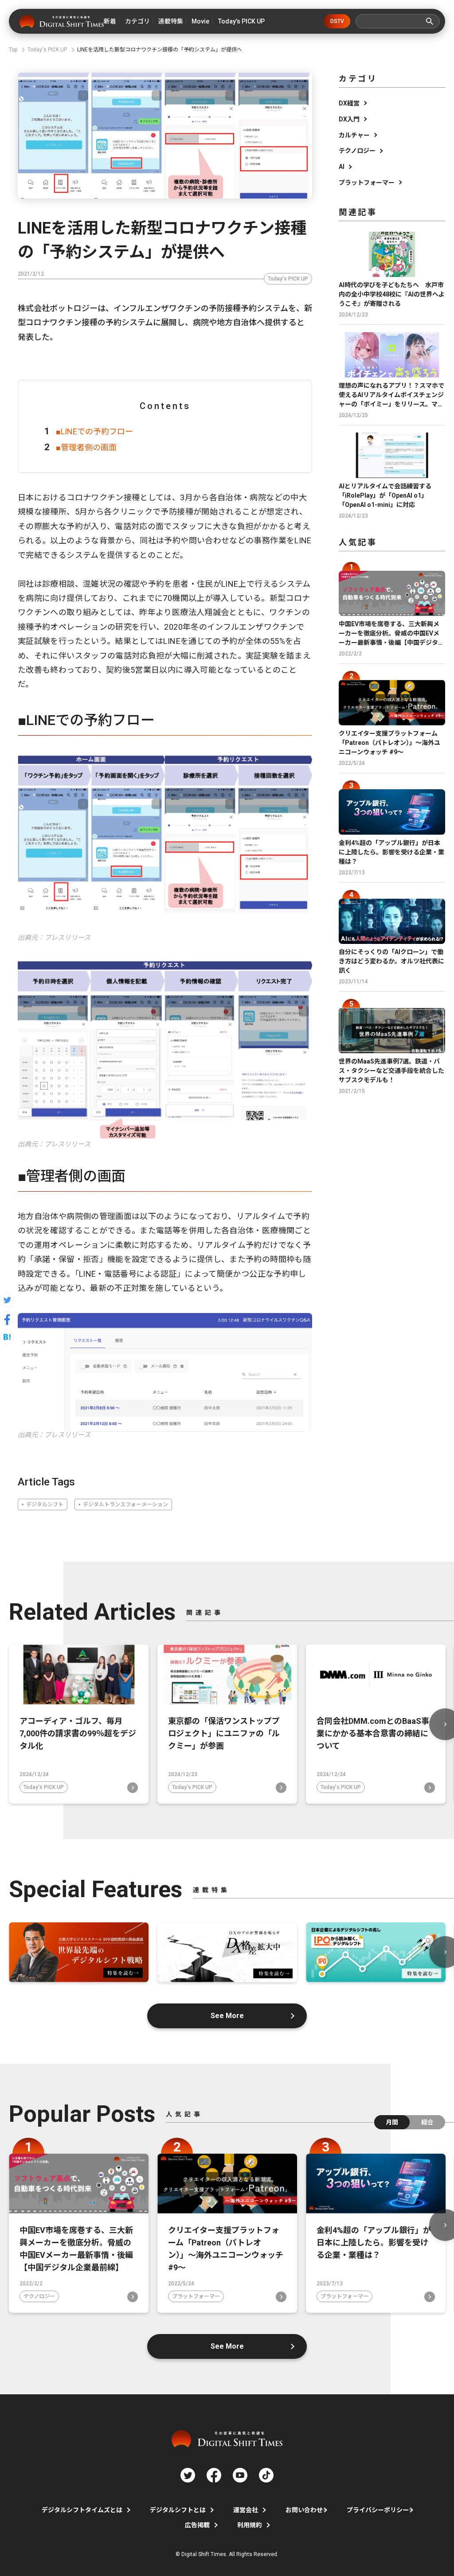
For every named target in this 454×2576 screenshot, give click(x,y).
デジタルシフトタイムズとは (82, 2510)
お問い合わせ (304, 2510)
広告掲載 (197, 2525)
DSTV (337, 21)
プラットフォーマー (367, 183)
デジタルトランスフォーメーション (125, 1504)
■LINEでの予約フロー (94, 431)
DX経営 (349, 103)
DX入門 (349, 119)
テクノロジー (357, 151)
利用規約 (250, 2525)
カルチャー (354, 135)
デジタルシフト (45, 1504)
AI (342, 167)
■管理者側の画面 (86, 447)
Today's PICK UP (288, 279)
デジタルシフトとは (178, 2510)
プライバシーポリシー (378, 2510)
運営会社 (246, 2510)
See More (227, 2016)
